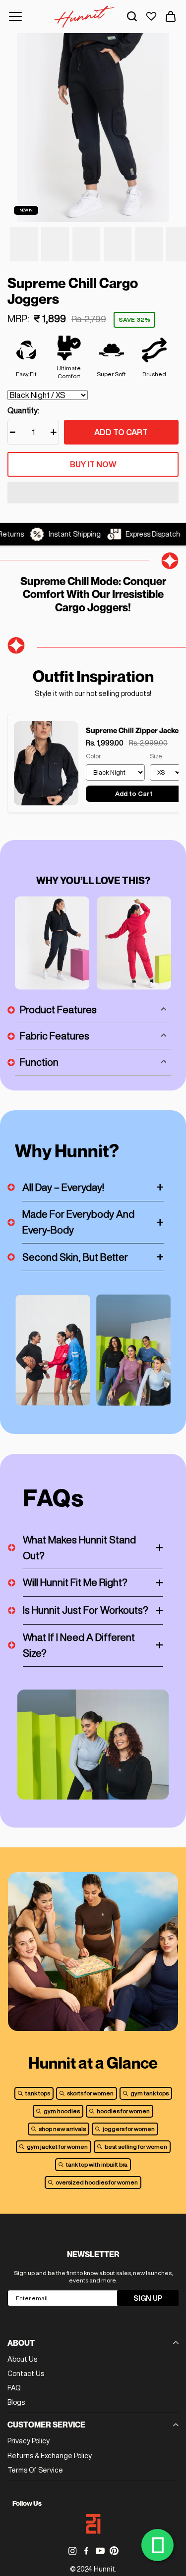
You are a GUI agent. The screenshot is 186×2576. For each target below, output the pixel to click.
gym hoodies (62, 2111)
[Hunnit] (84, 17)
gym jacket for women (57, 2147)
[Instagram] (72, 2551)
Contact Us (26, 2374)
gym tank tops (150, 2093)
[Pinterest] (114, 2551)
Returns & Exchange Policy (50, 2456)
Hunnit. (105, 2569)
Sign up (148, 2298)
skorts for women (90, 2093)
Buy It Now (93, 464)
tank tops (38, 2093)
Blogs (16, 2402)
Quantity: (23, 410)
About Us (22, 2359)
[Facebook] (86, 2551)
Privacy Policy (29, 2441)
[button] (93, 494)
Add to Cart (134, 794)
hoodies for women (123, 2111)
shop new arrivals (62, 2129)
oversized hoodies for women (97, 2182)
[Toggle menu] (15, 16)
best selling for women (136, 2147)
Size (156, 756)
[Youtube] (100, 2551)
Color (93, 756)
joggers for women (129, 2129)
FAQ (14, 2388)
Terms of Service (35, 2470)
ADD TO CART (121, 432)
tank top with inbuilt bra (97, 2164)
